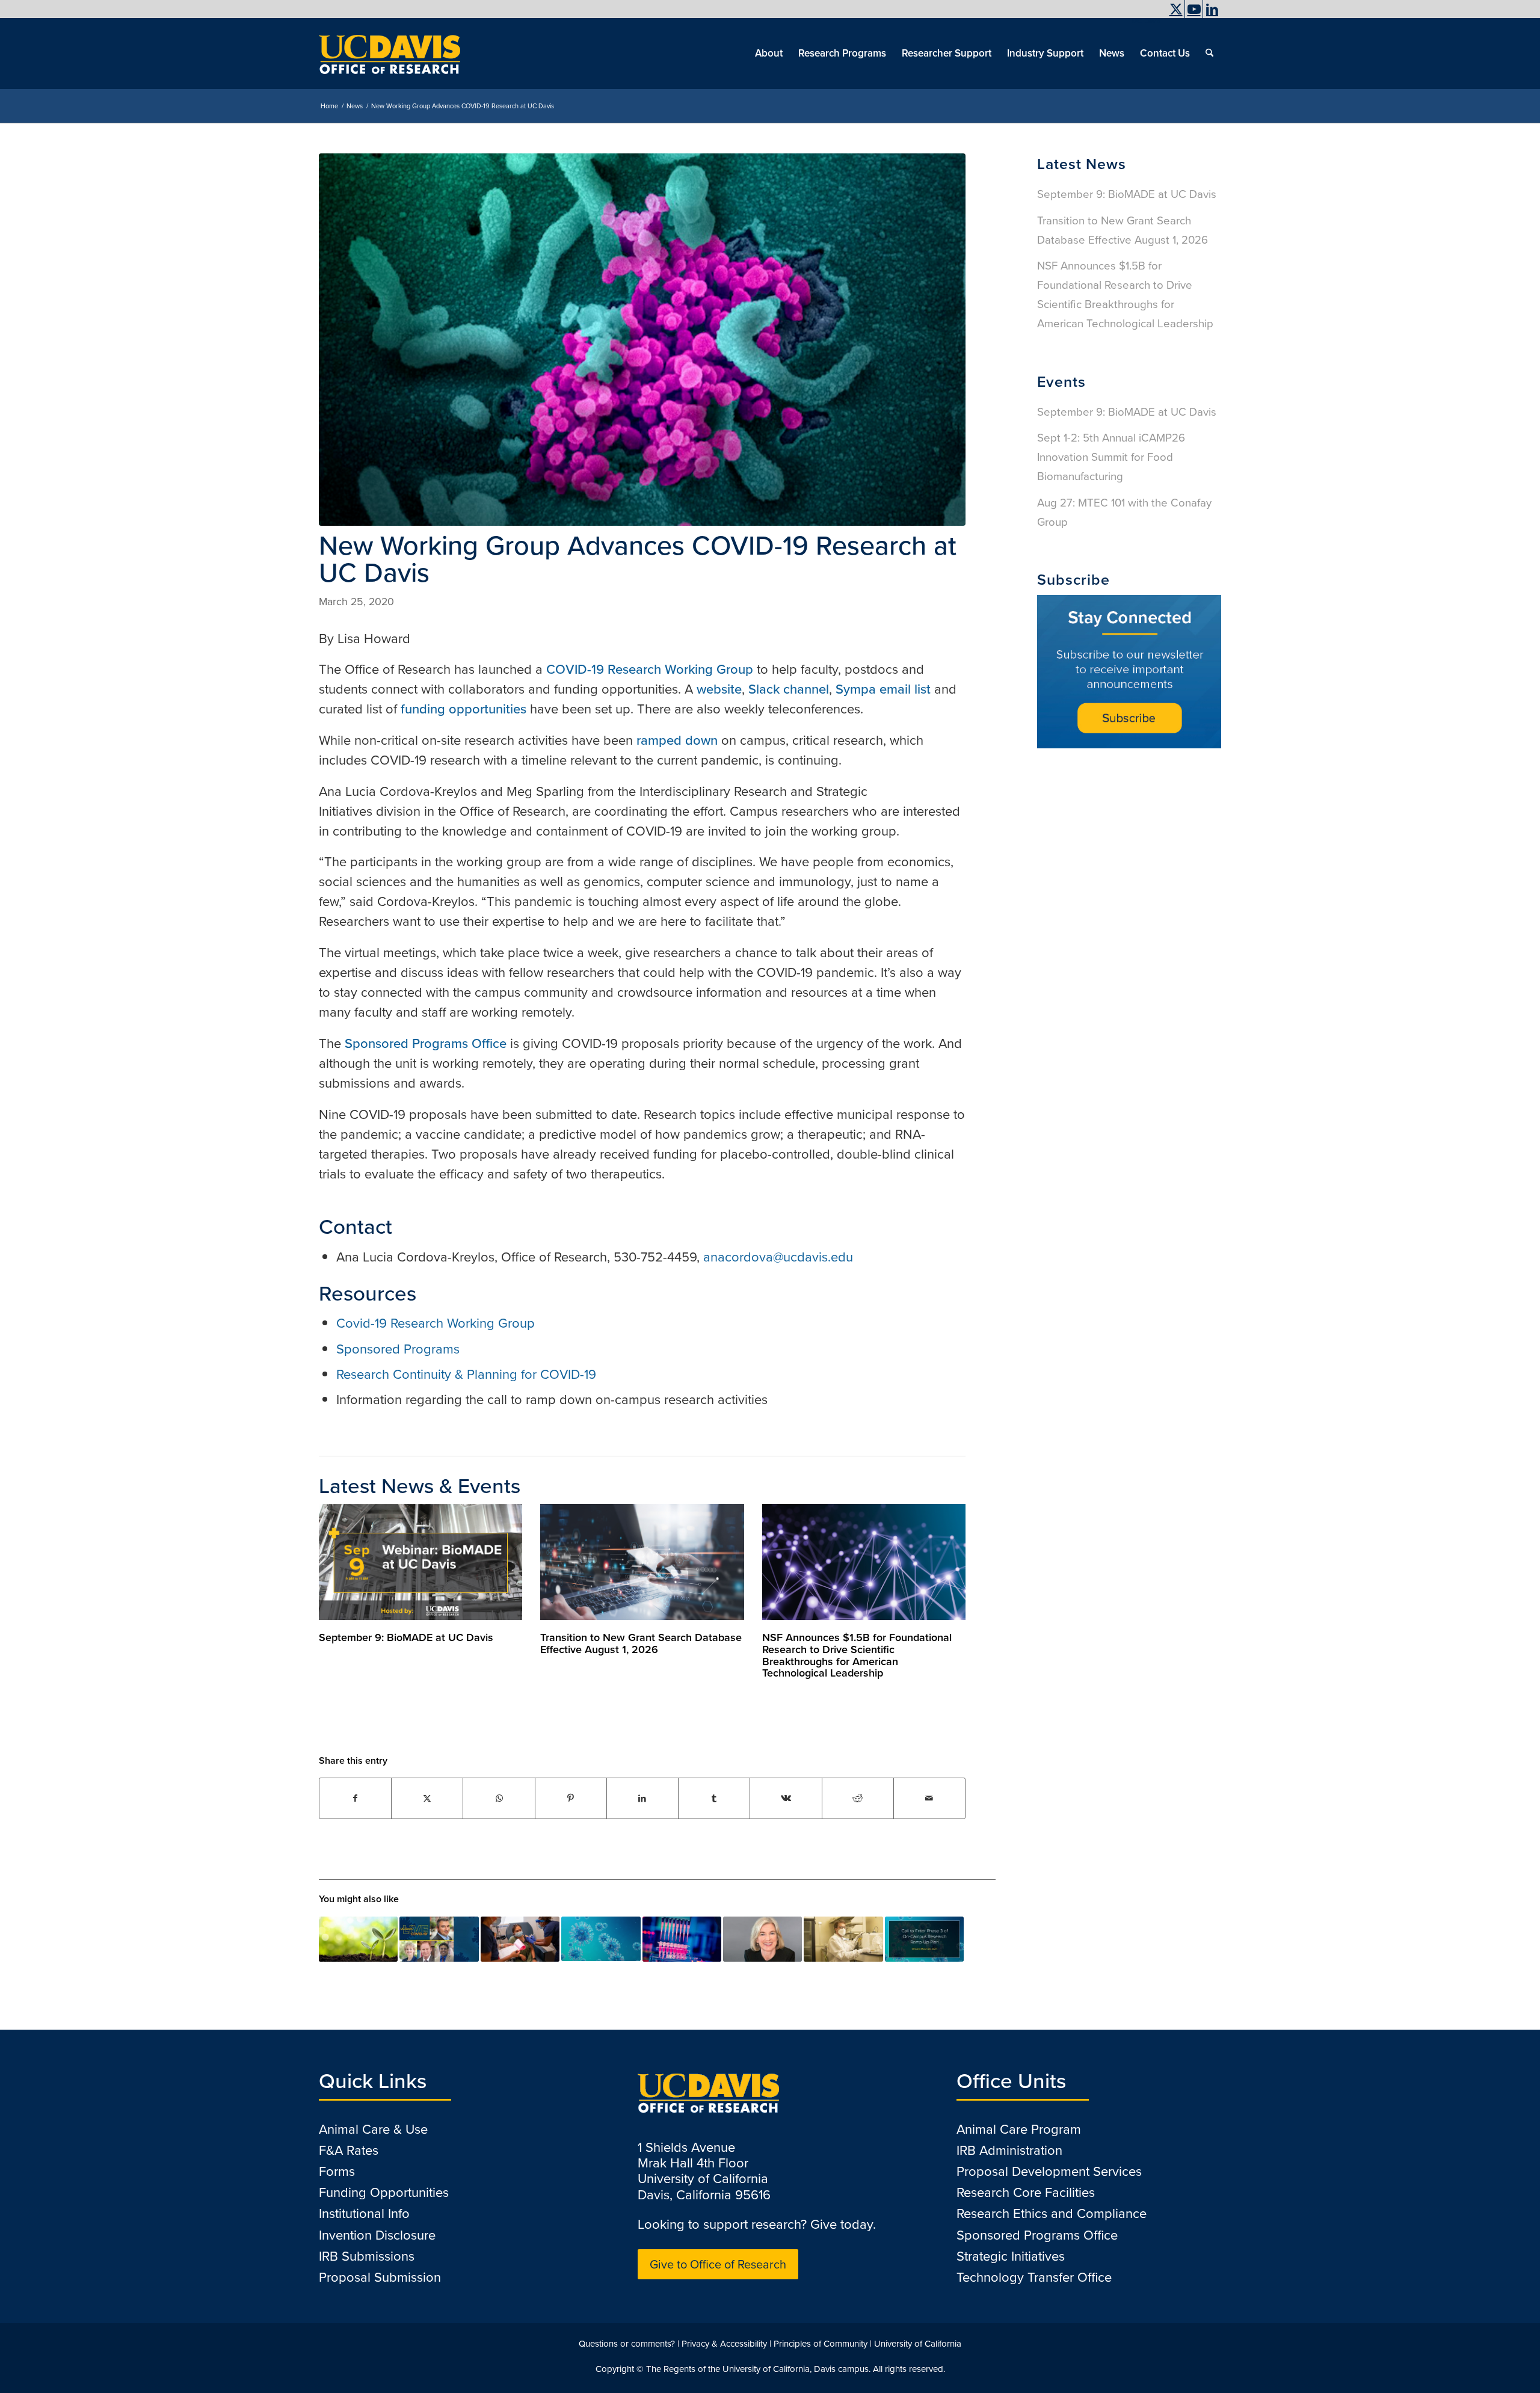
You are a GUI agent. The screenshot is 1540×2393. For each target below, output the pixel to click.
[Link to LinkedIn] (1212, 9)
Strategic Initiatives (1011, 2256)
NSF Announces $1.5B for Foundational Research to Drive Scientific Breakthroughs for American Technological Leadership (857, 1655)
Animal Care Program (1019, 2129)
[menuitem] (1143, 21)
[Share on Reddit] (858, 1798)
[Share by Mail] (929, 1798)
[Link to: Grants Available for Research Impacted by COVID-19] (601, 1939)
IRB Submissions (367, 2256)
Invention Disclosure (377, 2235)
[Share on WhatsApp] (499, 1798)
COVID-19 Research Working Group (650, 669)
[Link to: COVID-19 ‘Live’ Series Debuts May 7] (439, 1939)
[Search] (1209, 54)
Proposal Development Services (1049, 2171)
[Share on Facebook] (355, 1798)
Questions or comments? (627, 2344)
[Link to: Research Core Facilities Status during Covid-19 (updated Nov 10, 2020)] (682, 1939)
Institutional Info (364, 2213)
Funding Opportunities (384, 2192)
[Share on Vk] (786, 1798)
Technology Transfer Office (1034, 2277)
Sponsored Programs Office (426, 1043)
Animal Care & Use (373, 2129)
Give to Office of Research (718, 2264)
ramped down (677, 740)
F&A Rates (349, 2150)
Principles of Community (821, 2344)
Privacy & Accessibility (724, 2344)
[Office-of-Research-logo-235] (390, 54)
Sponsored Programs (398, 1349)
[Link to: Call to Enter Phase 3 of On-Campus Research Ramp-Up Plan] (924, 1939)
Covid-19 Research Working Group (436, 1323)
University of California (918, 2344)
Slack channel (789, 689)
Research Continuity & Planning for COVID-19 (466, 1374)
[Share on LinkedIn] (642, 1798)
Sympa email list (883, 689)
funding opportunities (464, 709)
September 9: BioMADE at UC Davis (406, 1637)
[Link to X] (1176, 9)
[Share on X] (427, 1798)
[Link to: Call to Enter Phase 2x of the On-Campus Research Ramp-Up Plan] (843, 1939)
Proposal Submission (380, 2277)
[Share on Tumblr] (714, 1798)
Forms (337, 2171)
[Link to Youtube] (1194, 9)
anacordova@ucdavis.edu (778, 1257)
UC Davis (1146, 21)
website (719, 689)
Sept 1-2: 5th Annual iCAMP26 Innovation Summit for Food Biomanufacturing (1111, 457)
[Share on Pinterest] (571, 1798)
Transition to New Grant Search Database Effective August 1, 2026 (641, 1643)
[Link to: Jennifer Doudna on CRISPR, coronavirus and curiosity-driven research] (762, 1939)
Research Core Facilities (1026, 2192)
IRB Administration (1009, 2150)
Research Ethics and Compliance (1052, 2213)
